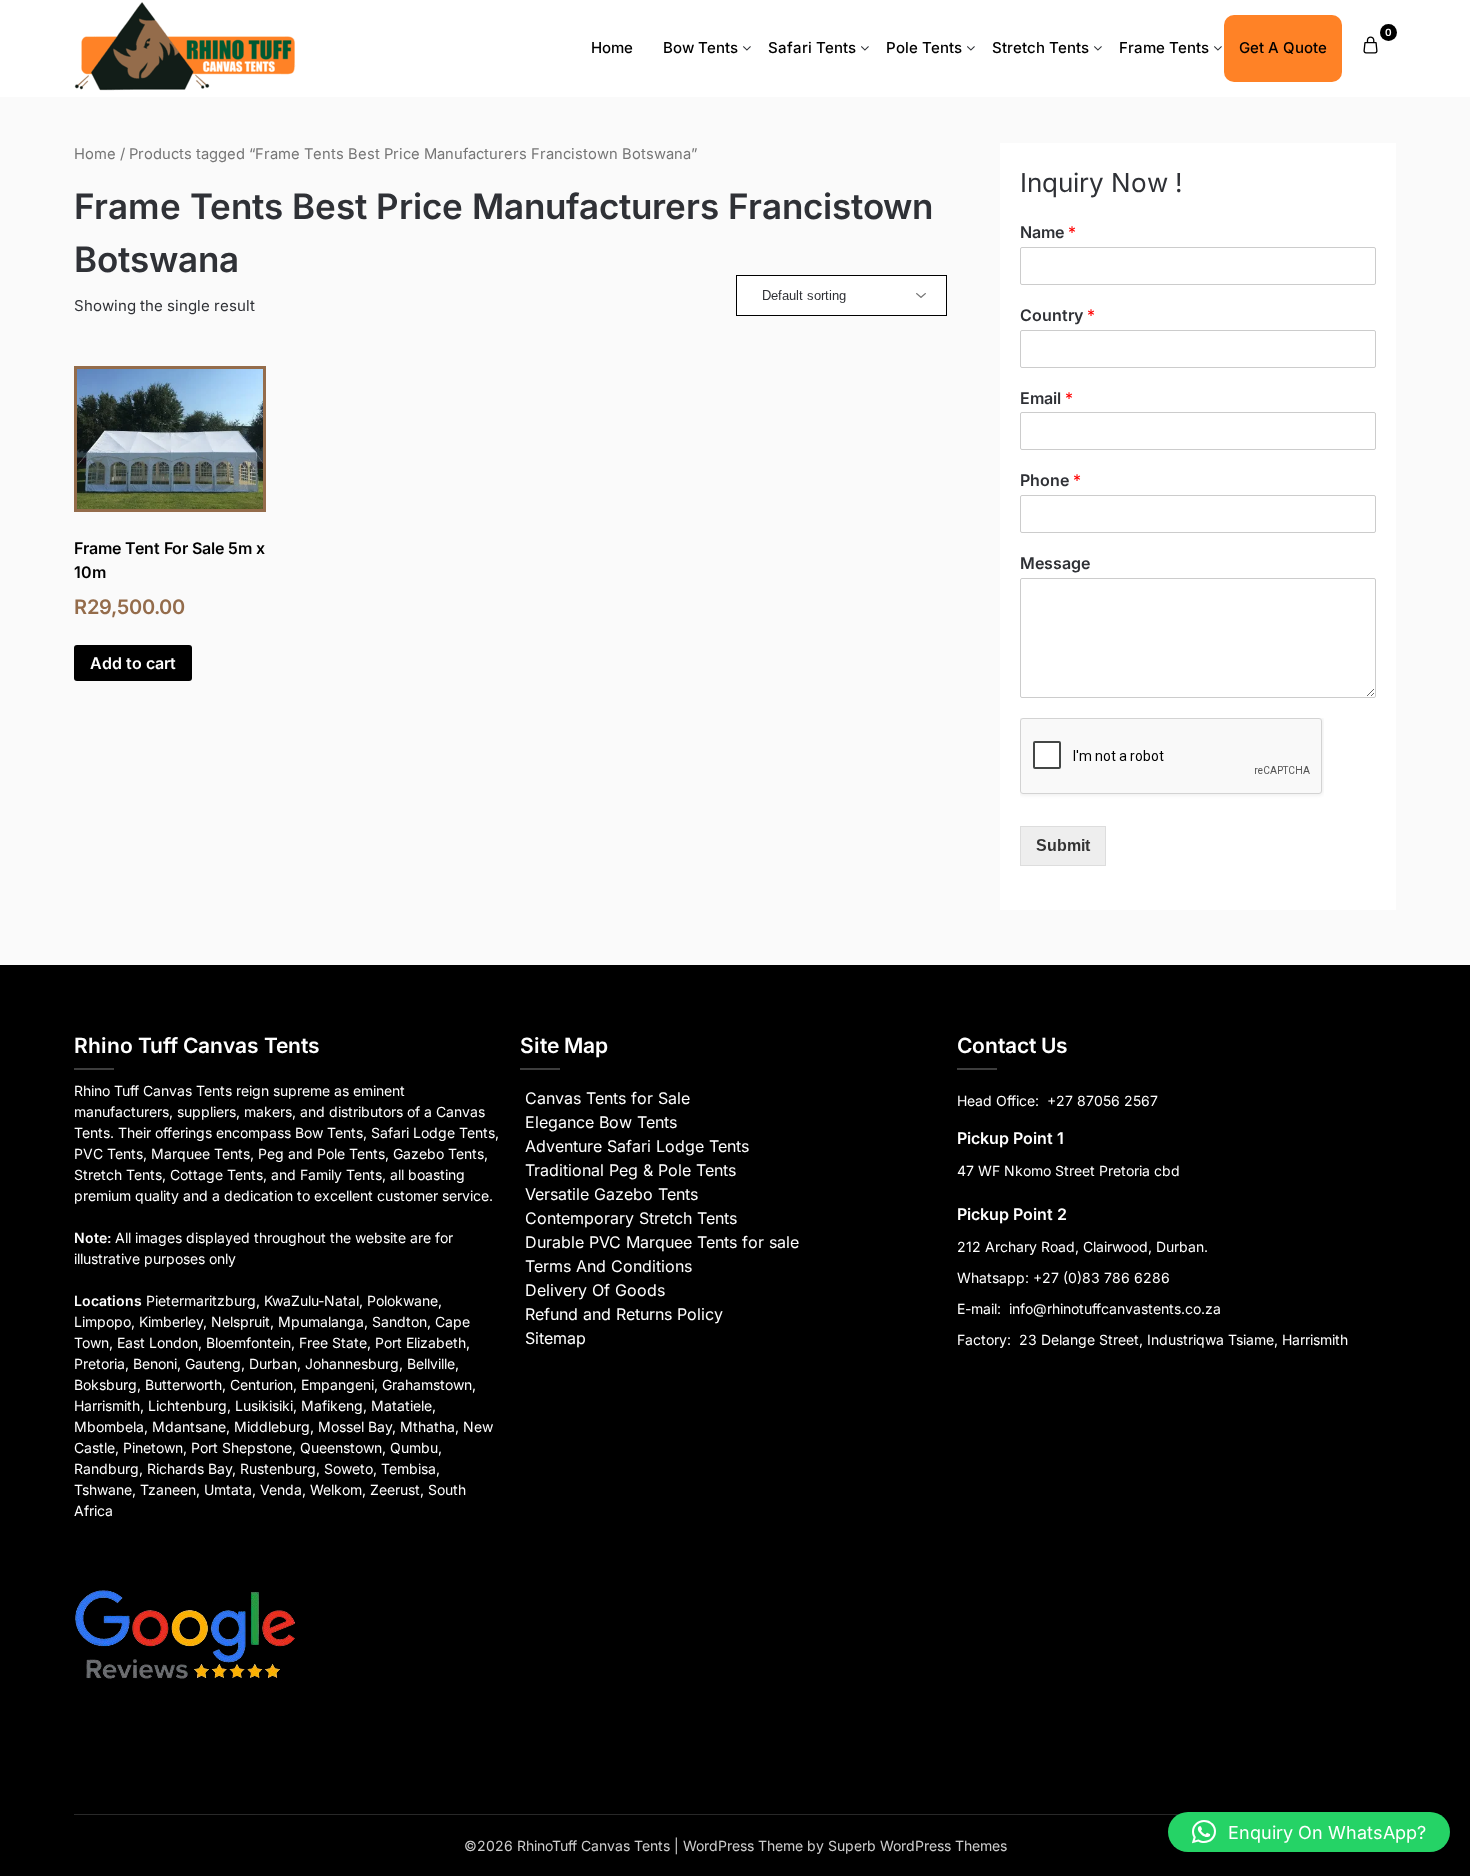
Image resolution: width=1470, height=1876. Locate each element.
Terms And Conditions (608, 1266)
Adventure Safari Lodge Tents (637, 1146)
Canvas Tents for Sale (607, 1098)
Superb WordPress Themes (917, 1845)
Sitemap (555, 1338)
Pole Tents (924, 47)
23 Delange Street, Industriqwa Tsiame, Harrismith (1181, 1339)
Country (1057, 315)
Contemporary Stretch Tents (631, 1218)
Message (1055, 563)
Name (1048, 232)
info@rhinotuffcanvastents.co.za (1115, 1308)
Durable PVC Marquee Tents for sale (662, 1242)
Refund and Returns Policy (624, 1314)
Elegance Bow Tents (601, 1122)
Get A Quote (1283, 47)
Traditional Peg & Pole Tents (630, 1170)
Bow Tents (700, 47)
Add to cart (133, 663)
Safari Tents (812, 47)
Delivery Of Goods (595, 1290)
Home (612, 47)
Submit (1063, 845)
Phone (1050, 480)
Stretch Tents (1040, 47)
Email (1046, 398)
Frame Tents (1164, 47)
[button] (1309, 1832)
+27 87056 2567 (1102, 1100)
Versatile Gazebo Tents (611, 1194)
